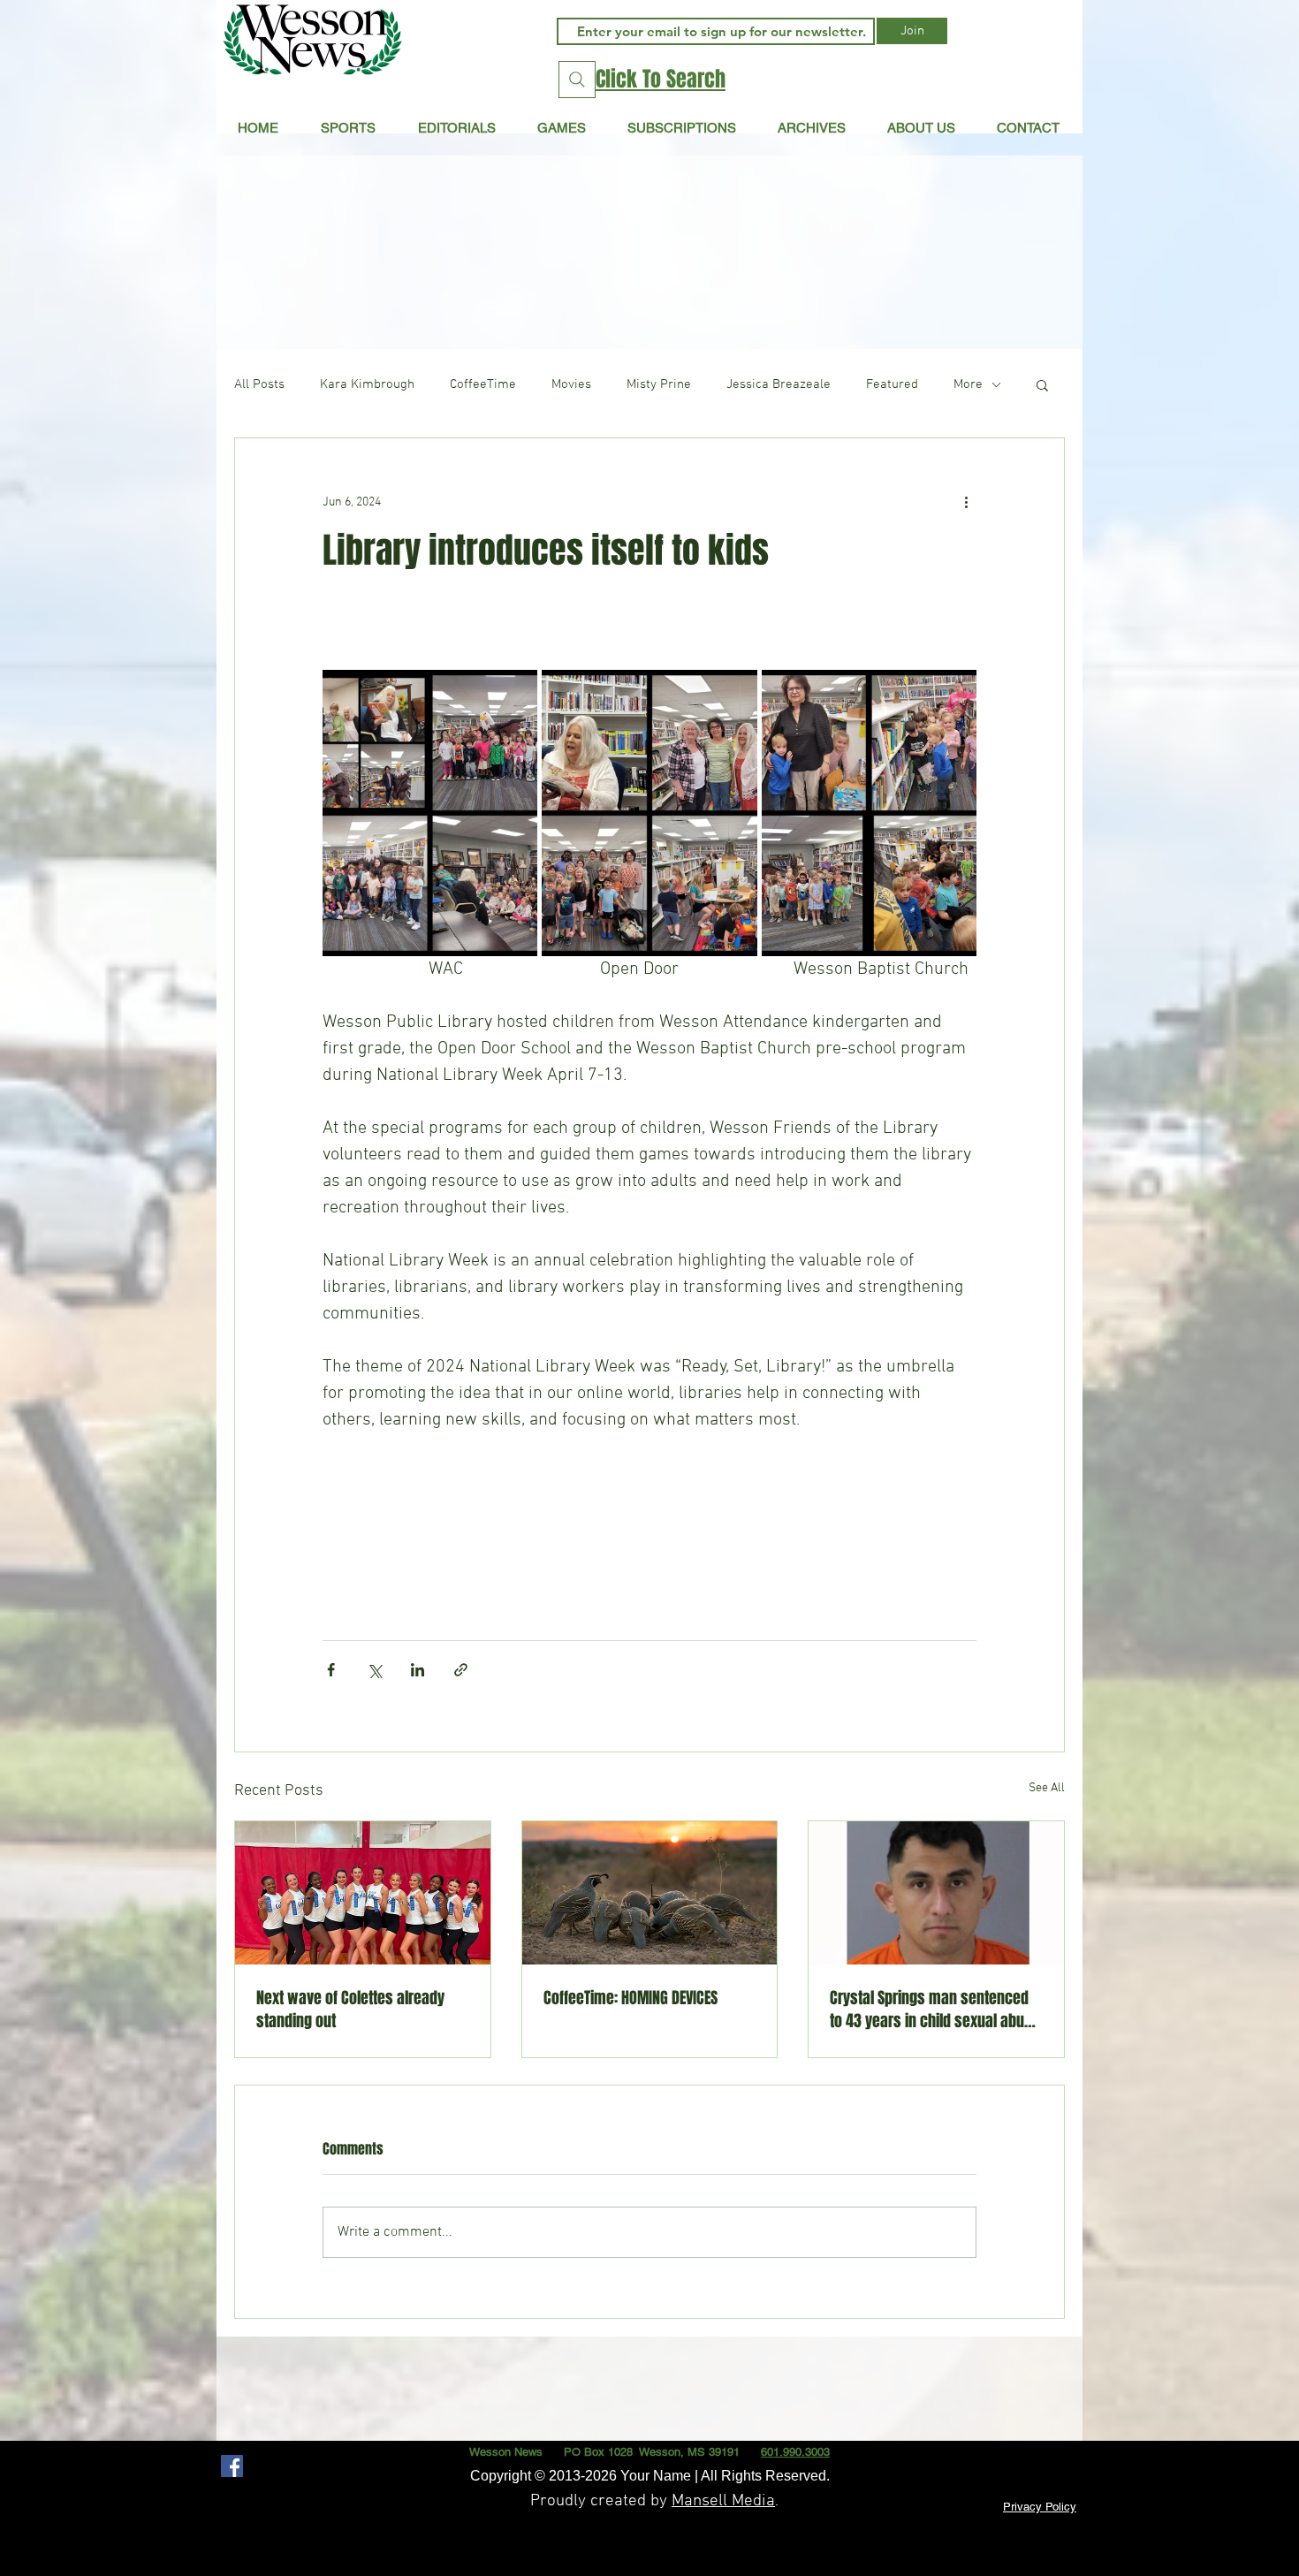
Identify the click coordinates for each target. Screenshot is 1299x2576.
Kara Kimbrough (367, 384)
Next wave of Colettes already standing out (350, 2010)
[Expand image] (430, 813)
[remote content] (649, 1528)
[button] (456, 127)
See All (1047, 1788)
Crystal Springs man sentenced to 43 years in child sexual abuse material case (935, 2010)
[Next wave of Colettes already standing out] (363, 1893)
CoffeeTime (483, 384)
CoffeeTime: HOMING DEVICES (631, 1998)
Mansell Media (723, 2501)
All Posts (259, 384)
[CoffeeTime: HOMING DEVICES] (650, 1893)
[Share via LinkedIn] (418, 1670)
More (968, 384)
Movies (571, 384)
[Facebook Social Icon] (232, 2466)
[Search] (577, 80)
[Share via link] (461, 1670)
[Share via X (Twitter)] (374, 1670)
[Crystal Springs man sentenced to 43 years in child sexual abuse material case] (936, 1893)
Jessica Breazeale (779, 384)
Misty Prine (659, 384)
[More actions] (966, 502)
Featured (892, 384)
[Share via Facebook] (331, 1670)
